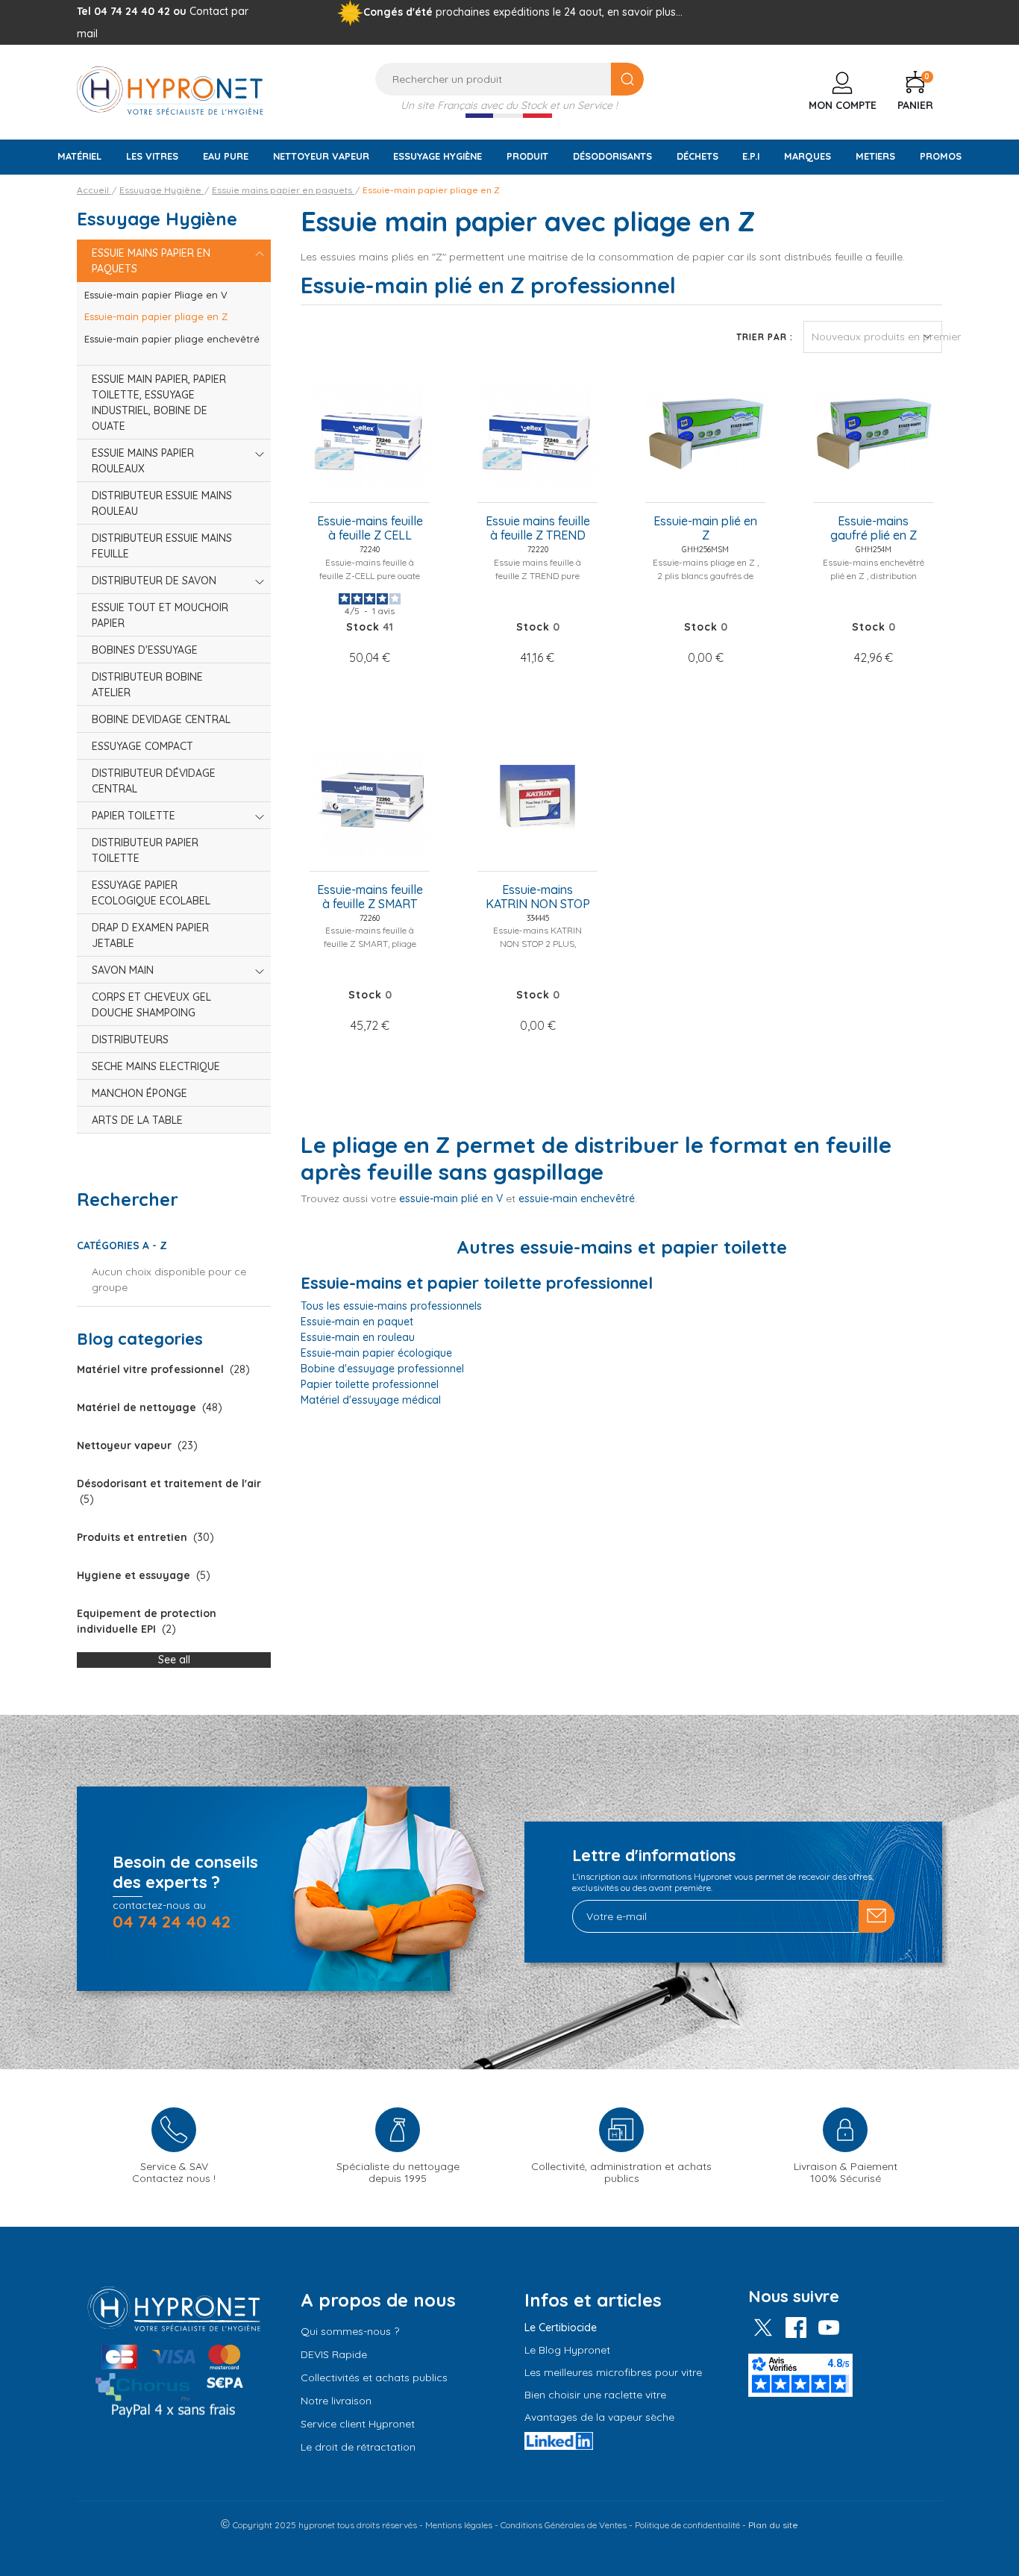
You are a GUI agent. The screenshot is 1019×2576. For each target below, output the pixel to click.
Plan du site (773, 2525)
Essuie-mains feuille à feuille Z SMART (370, 897)
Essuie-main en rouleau (358, 1337)
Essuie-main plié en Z (705, 528)
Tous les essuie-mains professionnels (391, 1306)
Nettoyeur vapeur (321, 156)
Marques (808, 156)
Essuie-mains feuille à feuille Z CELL (370, 528)
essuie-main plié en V (451, 1198)
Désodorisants (612, 156)
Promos (941, 156)
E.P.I (751, 156)
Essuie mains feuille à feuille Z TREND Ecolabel (538, 529)
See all (174, 1660)
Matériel (79, 156)
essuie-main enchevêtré (577, 1198)
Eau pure (226, 156)
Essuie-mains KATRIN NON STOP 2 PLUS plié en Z (538, 898)
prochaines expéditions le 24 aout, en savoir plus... (559, 12)
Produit (527, 156)
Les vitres (152, 156)
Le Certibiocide (561, 2328)
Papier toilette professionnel (370, 1384)
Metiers (875, 156)
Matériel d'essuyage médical (371, 1400)
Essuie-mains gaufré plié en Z (874, 528)
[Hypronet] (170, 90)
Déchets (697, 156)
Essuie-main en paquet (357, 1322)
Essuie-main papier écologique (376, 1353)
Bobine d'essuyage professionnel (382, 1369)
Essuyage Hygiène (438, 156)
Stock (363, 627)
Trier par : (765, 337)
